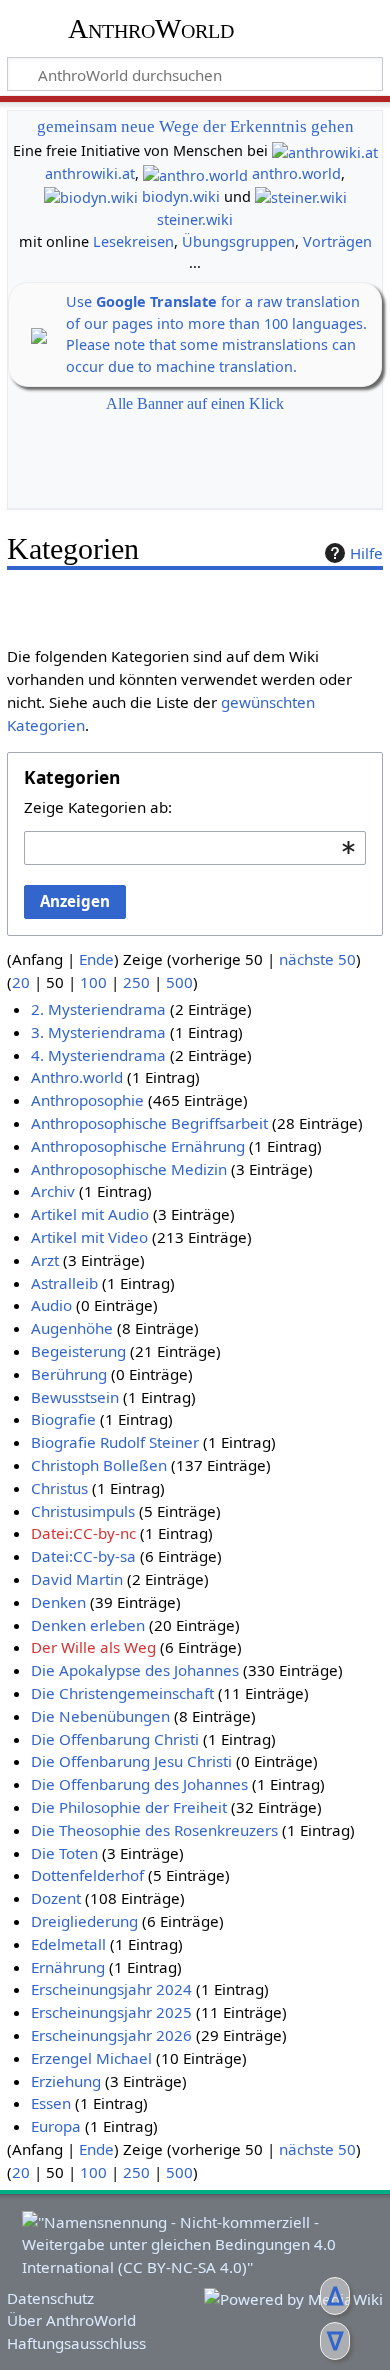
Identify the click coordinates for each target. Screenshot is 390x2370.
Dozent (56, 1898)
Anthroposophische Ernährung (138, 1146)
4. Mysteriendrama (98, 1055)
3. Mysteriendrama (98, 1032)
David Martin (77, 1579)
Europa (56, 2126)
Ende (96, 959)
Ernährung (68, 1967)
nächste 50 (317, 959)
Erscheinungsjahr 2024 (111, 1989)
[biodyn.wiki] (91, 196)
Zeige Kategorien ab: (98, 807)
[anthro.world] (195, 173)
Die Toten (64, 1853)
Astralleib (64, 1283)
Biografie (63, 1419)
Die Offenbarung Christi (115, 1739)
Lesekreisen (133, 241)
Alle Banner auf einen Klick (195, 403)
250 (136, 982)
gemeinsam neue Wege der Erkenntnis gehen (195, 126)
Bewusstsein (75, 1397)
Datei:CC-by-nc (83, 1533)
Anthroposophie (87, 1100)
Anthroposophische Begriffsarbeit (149, 1123)
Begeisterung (78, 1351)
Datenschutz (50, 2298)
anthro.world (296, 173)
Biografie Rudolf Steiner (115, 1442)
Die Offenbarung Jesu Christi (131, 1761)
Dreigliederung (84, 1921)
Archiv (53, 1191)
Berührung (69, 1374)
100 (93, 982)
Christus (59, 1488)
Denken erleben (88, 1625)
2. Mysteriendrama (98, 1009)
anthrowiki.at (90, 173)
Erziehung (66, 2081)
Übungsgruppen (238, 241)
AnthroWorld (151, 29)
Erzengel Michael (91, 2058)
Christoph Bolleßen (99, 1465)
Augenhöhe (72, 1328)
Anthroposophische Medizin (129, 1169)
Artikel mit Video (89, 1237)
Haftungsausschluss (76, 2343)
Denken (58, 1602)
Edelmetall (68, 1944)
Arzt (45, 1260)
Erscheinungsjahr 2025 (111, 2012)
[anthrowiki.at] (325, 150)
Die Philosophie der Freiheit (129, 1807)
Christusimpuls (83, 1511)
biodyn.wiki (181, 196)
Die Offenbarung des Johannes (139, 1784)
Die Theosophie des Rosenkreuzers (154, 1830)
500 (179, 982)
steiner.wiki (195, 219)
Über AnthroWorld (71, 2320)
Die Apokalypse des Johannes (135, 1670)
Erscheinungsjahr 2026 (111, 2035)
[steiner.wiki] (301, 196)
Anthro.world (77, 1077)
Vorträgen (337, 241)
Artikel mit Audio (90, 1214)
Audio (51, 1305)
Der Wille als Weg (93, 1647)
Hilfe (366, 553)
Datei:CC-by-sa (83, 1556)
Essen (51, 2103)
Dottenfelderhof (87, 1875)
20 (21, 982)
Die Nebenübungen (100, 1716)
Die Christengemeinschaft (122, 1693)
